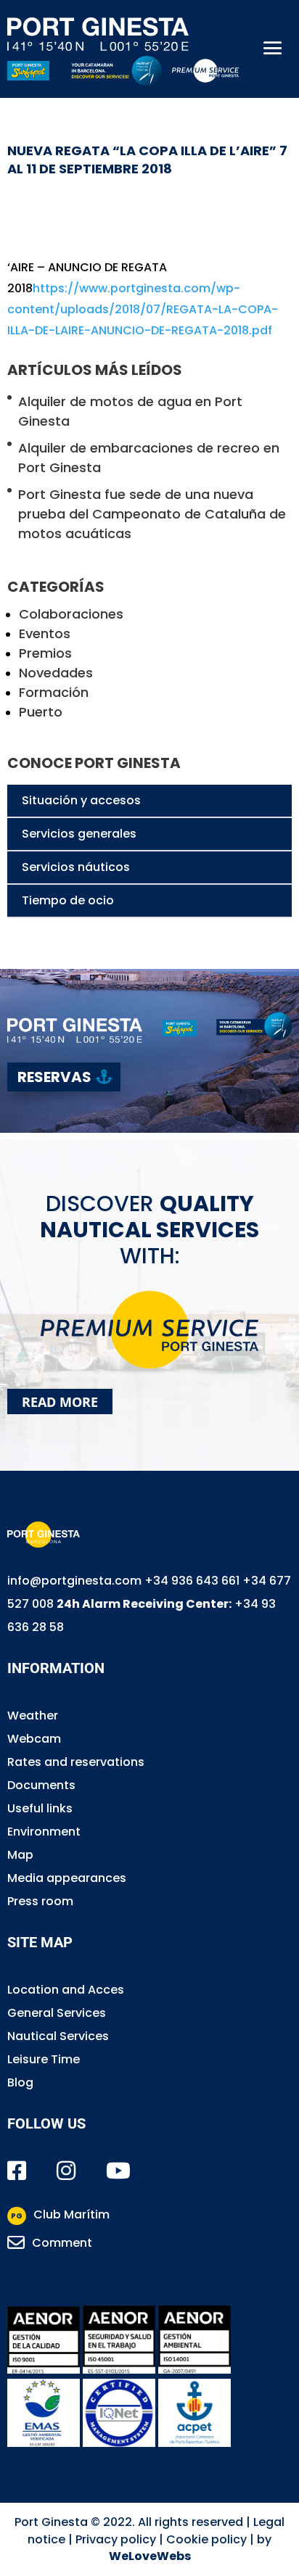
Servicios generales (79, 834)
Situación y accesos (81, 800)
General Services (57, 2013)
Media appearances (67, 1878)
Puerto (41, 712)
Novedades (56, 673)
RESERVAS (54, 1077)
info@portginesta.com (74, 1581)
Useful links (40, 1808)
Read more (60, 1401)
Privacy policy (116, 2539)
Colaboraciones (71, 614)
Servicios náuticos (76, 867)
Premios (45, 653)
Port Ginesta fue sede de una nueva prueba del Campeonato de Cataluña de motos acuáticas (152, 514)
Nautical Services (58, 2036)
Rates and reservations (76, 1762)
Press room (40, 1901)
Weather (33, 1716)
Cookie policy (206, 2539)
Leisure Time (44, 2059)
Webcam (34, 1739)
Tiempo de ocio (68, 900)
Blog (20, 2082)
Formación (54, 692)
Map (20, 1855)
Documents (41, 1785)
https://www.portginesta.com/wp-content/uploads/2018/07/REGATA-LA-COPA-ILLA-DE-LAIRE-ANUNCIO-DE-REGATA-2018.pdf (143, 309)
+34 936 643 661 (192, 1581)
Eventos (45, 633)
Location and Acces (66, 1990)
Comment (62, 2243)
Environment (44, 1832)
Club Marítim (60, 2214)
